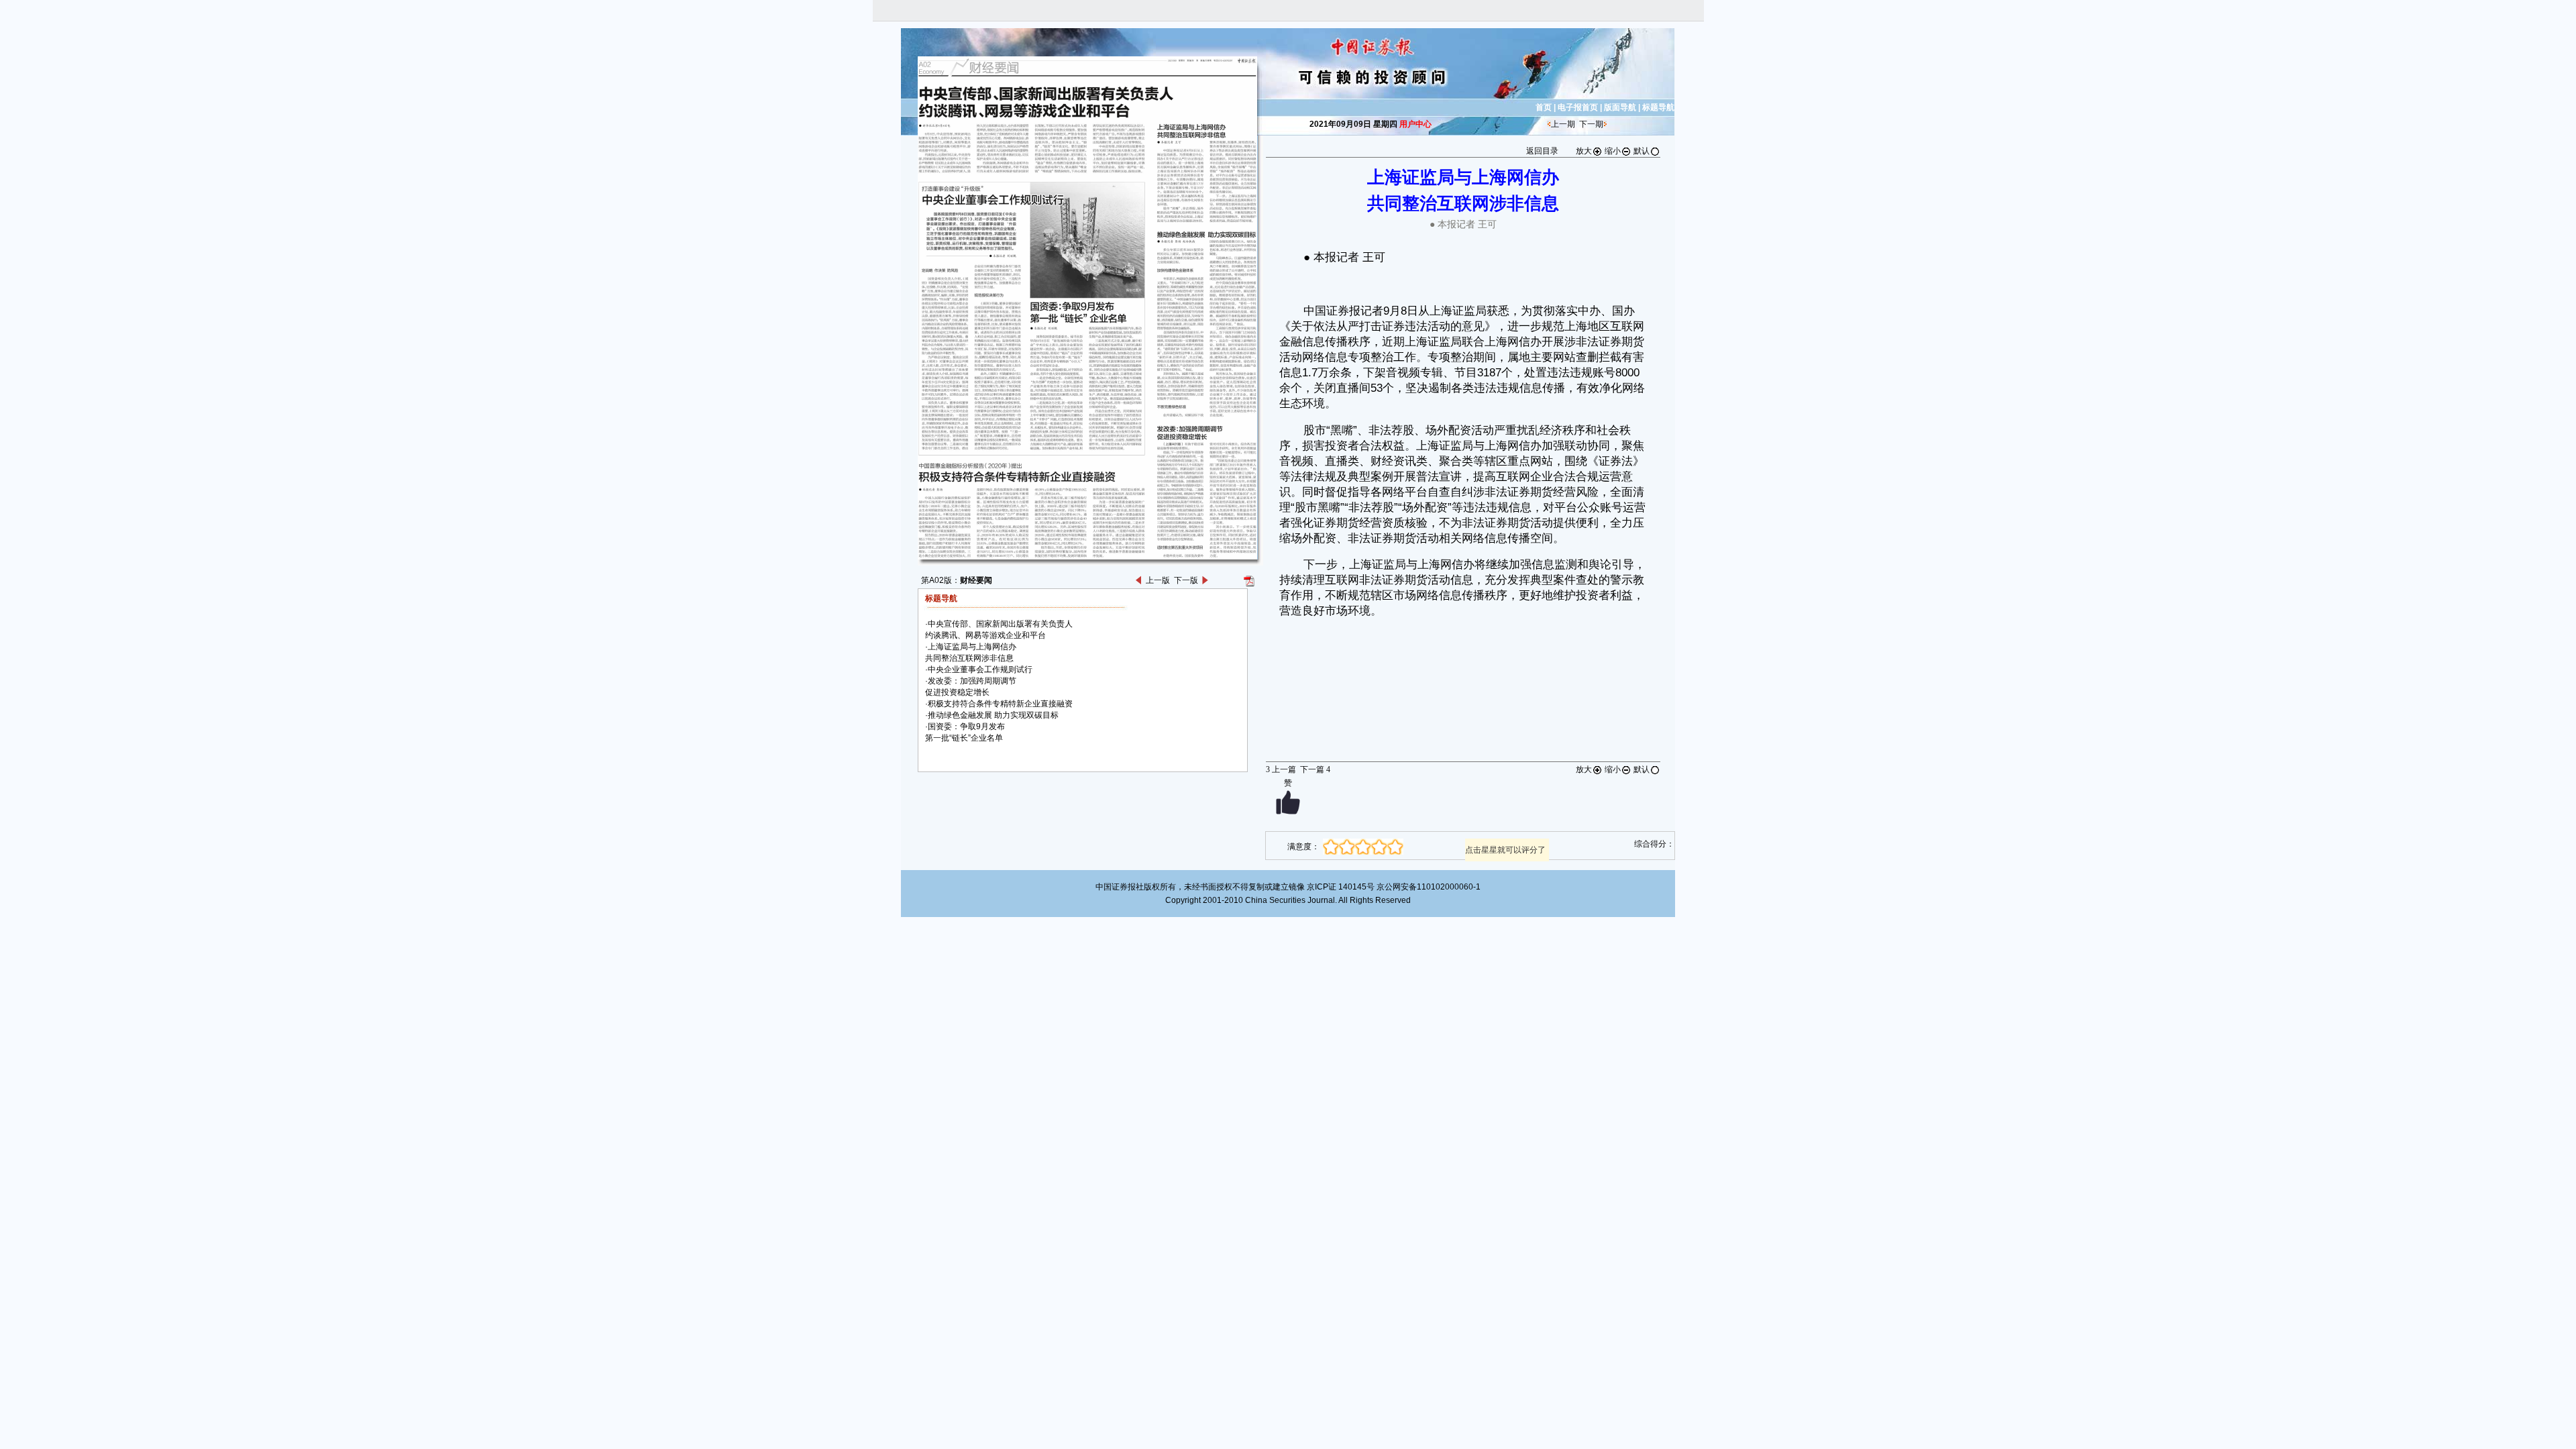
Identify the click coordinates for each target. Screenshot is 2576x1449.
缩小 (1613, 151)
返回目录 (1542, 151)
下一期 (1591, 124)
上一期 (1563, 124)
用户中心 (1415, 124)
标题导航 (1658, 107)
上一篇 (1281, 769)
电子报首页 (1578, 107)
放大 (1584, 151)
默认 (1642, 151)
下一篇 (1315, 769)
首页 (1544, 107)
